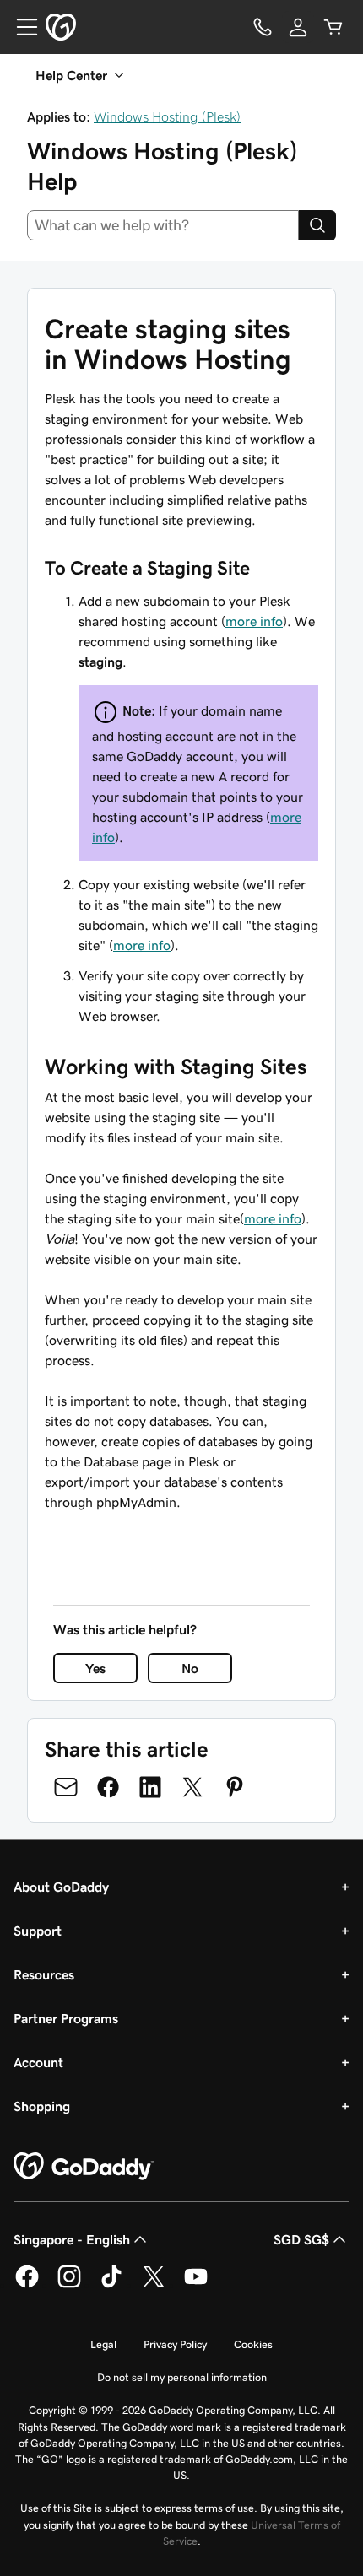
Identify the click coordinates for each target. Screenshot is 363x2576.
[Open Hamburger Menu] (20, 27)
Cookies (253, 2344)
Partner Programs (66, 2018)
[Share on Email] (66, 1787)
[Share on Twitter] (192, 1787)
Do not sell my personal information (182, 2377)
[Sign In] (298, 27)
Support (38, 1931)
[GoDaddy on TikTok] (111, 2285)
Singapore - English (72, 2239)
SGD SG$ (301, 2239)
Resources (44, 1974)
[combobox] (163, 225)
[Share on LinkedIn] (150, 1787)
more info (254, 621)
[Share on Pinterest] (235, 1787)
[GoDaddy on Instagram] (69, 2285)
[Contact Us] (263, 27)
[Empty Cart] (333, 27)
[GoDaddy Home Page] (84, 2167)
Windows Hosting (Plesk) (167, 116)
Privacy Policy (175, 2344)
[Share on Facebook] (108, 1787)
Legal (103, 2344)
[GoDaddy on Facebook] (27, 2285)
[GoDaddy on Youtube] (196, 2285)
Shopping (42, 2106)
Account (38, 2062)
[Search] (317, 225)
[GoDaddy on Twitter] (154, 2285)
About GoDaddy (61, 1887)
